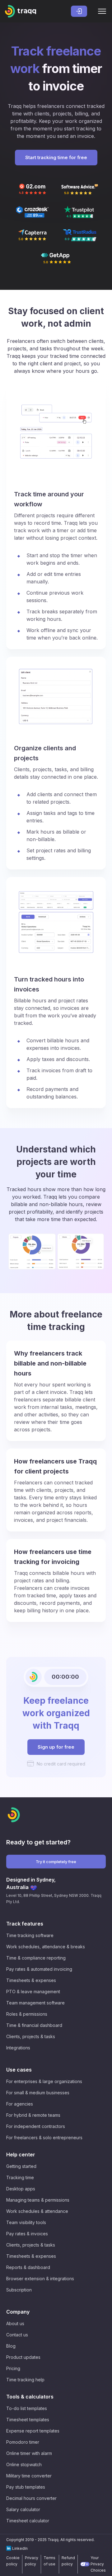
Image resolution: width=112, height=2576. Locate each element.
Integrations (18, 2048)
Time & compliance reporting (36, 1958)
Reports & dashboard (28, 2267)
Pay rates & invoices (27, 2234)
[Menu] (102, 11)
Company (18, 2312)
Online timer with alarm (29, 2453)
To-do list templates (27, 2408)
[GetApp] (56, 258)
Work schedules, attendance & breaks (46, 1947)
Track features (25, 1924)
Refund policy (68, 2561)
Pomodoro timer (23, 2442)
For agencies (20, 2104)
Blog (11, 2346)
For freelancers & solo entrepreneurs (44, 2138)
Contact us (17, 2335)
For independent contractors (36, 2126)
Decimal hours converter (31, 2498)
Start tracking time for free (56, 157)
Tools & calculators (30, 2397)
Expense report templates (33, 2431)
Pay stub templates (26, 2487)
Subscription (19, 2290)
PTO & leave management (33, 1992)
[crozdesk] (32, 212)
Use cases (19, 2070)
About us (15, 2323)
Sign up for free (56, 1747)
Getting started (21, 2166)
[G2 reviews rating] (32, 189)
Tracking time (20, 2177)
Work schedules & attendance (37, 2211)
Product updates (23, 2357)
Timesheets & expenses (31, 1980)
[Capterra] (32, 235)
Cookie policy (13, 2561)
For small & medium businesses (38, 2093)
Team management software (35, 2003)
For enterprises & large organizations (44, 2081)
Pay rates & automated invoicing (39, 1969)
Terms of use (49, 2561)
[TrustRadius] (80, 235)
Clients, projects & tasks (31, 2036)
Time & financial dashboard (34, 2025)
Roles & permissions (27, 2014)
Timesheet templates (28, 2420)
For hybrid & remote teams (33, 2115)
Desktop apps (21, 2189)
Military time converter (29, 2476)
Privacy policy (32, 2561)
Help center (21, 2155)
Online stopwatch (24, 2464)
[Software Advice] (80, 189)
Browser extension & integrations (40, 2279)
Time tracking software (30, 1935)
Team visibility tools (26, 2222)
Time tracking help (25, 2380)
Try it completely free (56, 1862)
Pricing (13, 2368)
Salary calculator (23, 2509)
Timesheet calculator (28, 2521)
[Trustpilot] (80, 212)
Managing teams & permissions (38, 2200)
